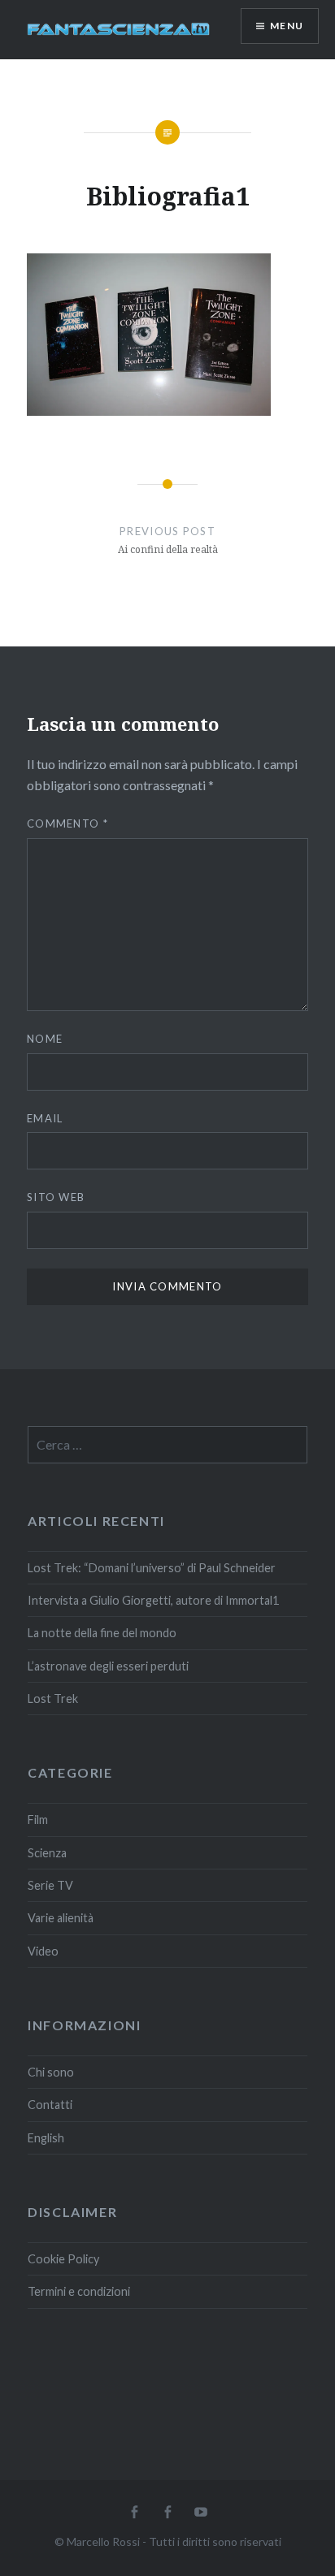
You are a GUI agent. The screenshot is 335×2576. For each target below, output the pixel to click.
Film (38, 1820)
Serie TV (50, 1885)
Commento (67, 823)
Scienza (47, 1853)
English (46, 2138)
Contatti (50, 2105)
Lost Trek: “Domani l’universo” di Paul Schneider (152, 1568)
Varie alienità (61, 1918)
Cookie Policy (63, 2259)
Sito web (56, 1197)
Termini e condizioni (79, 2291)
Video (43, 1951)
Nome (45, 1039)
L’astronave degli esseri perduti (108, 1666)
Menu (287, 26)
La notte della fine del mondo (102, 1633)
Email (45, 1118)
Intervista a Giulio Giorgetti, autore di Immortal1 (153, 1600)
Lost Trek (53, 1699)
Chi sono (51, 2072)
